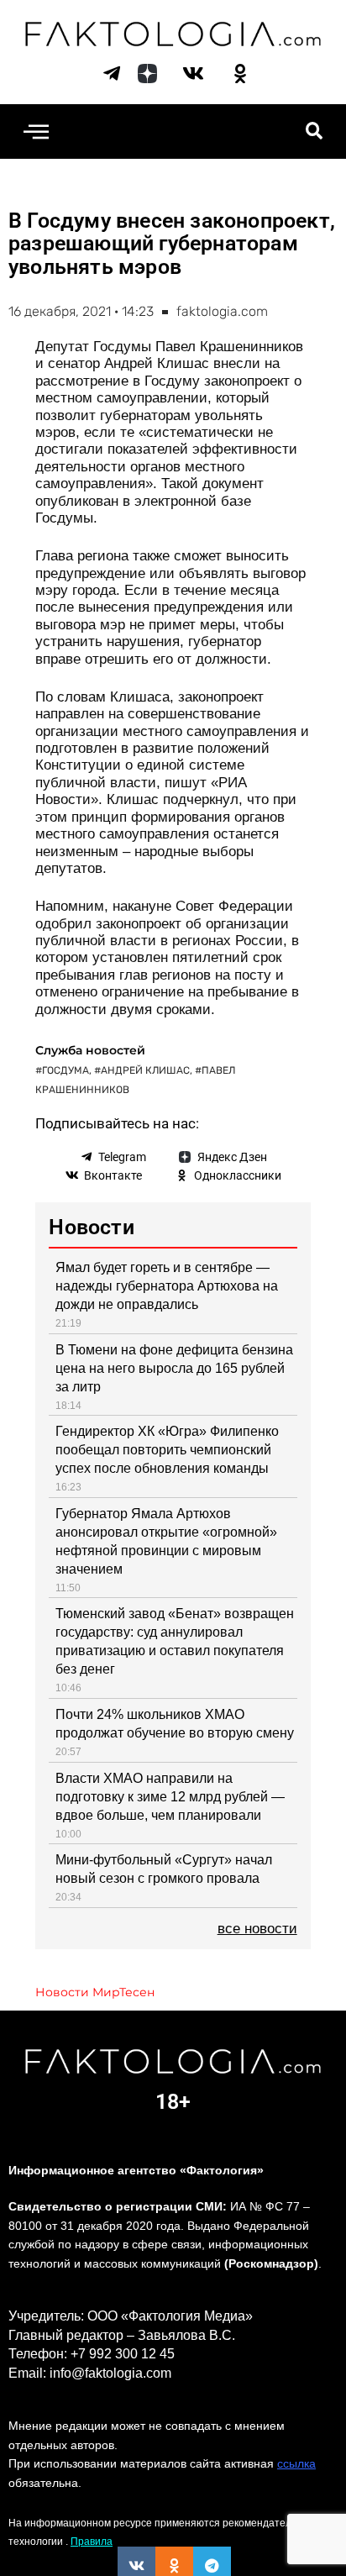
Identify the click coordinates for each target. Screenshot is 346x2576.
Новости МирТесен (95, 1992)
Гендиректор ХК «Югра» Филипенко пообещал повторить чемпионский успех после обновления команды (167, 1450)
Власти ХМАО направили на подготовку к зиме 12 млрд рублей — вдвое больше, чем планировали (170, 1797)
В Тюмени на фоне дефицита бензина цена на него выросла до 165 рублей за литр (174, 1368)
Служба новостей (90, 1050)
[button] (36, 131)
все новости (257, 1929)
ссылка (296, 2463)
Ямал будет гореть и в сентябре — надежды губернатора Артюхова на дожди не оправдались (167, 1286)
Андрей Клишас (145, 1070)
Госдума (66, 1070)
